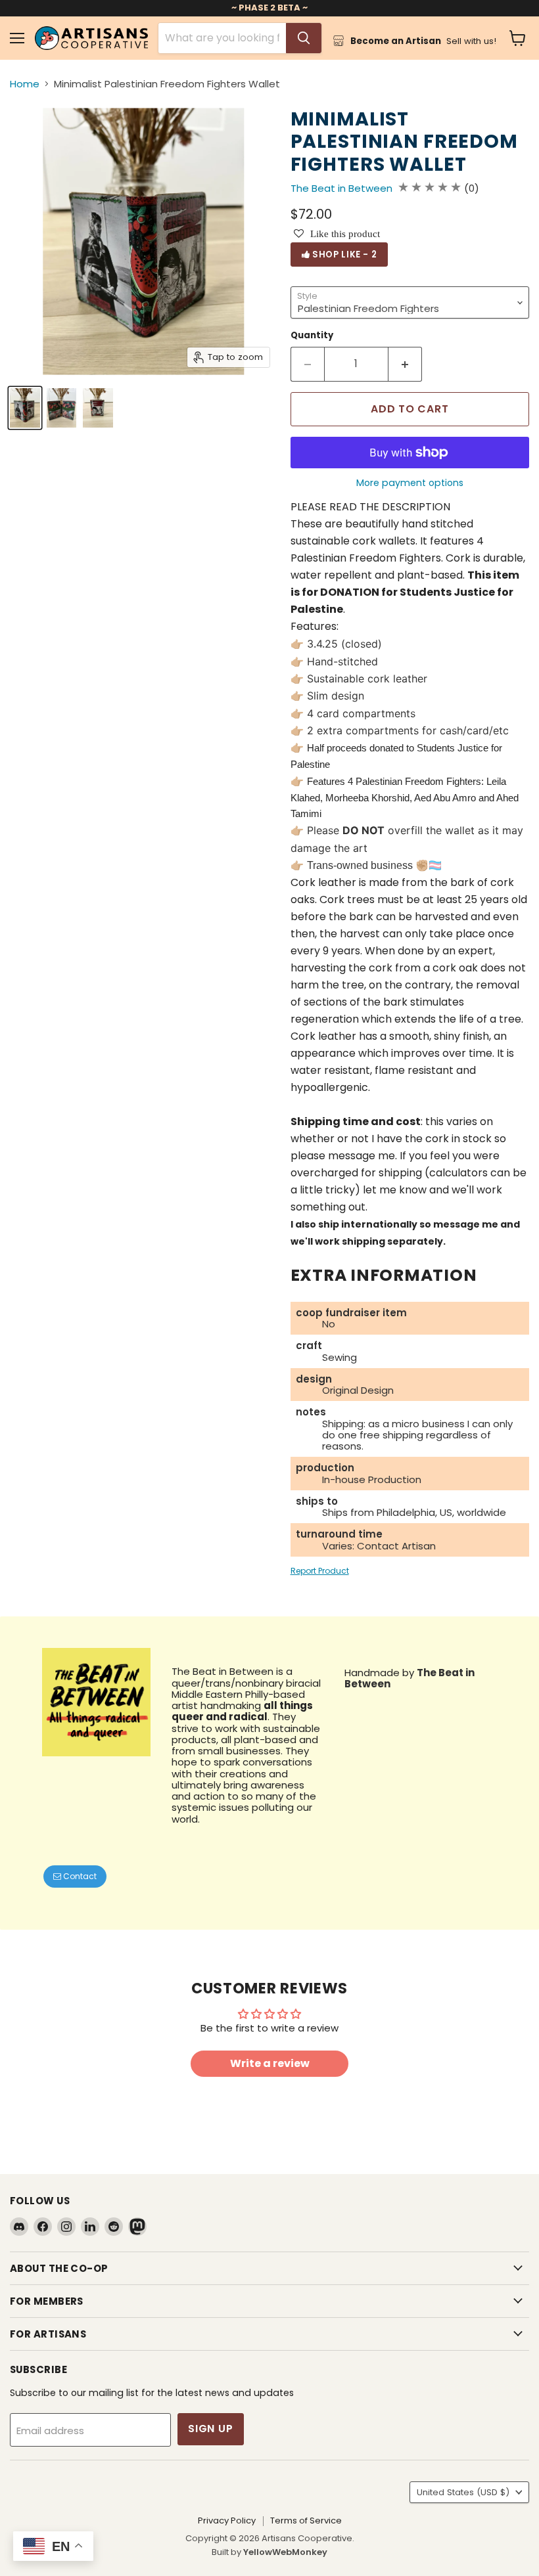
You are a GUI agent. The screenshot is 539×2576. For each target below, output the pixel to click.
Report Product (320, 1571)
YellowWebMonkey (285, 2552)
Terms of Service (306, 2520)
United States (463, 2492)
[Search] (304, 38)
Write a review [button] (270, 2063)
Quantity (312, 335)
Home (25, 84)
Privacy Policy (227, 2520)
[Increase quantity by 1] (405, 364)
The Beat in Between (341, 188)
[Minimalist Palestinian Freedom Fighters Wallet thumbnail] (98, 408)
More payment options (410, 483)
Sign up (211, 2429)
